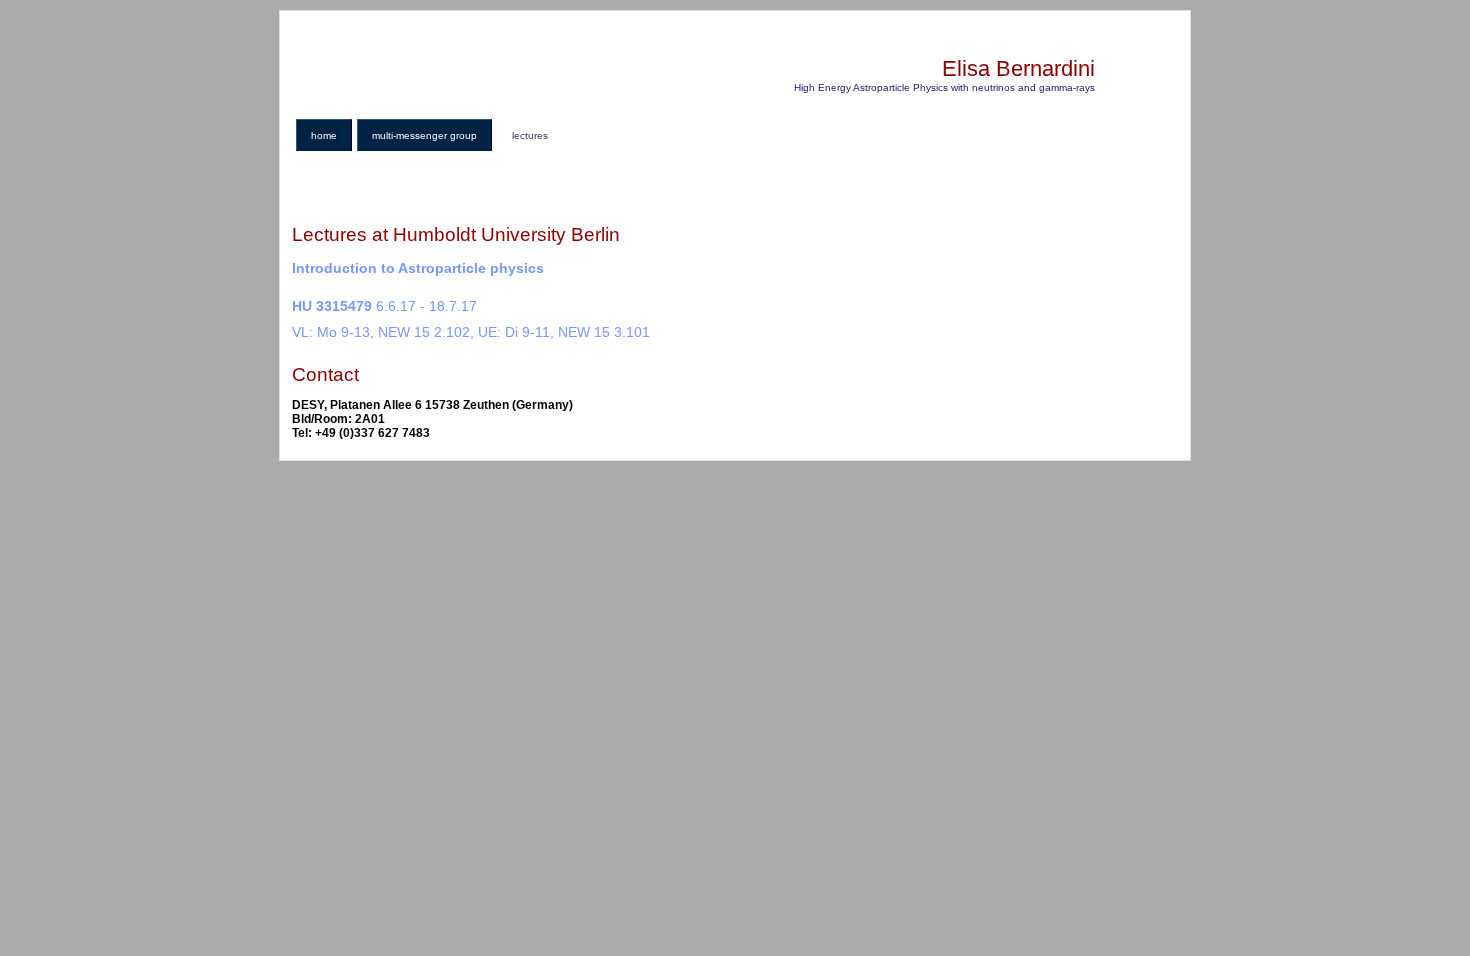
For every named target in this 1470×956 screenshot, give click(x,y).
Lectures (530, 135)
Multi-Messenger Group (424, 135)
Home (324, 135)
